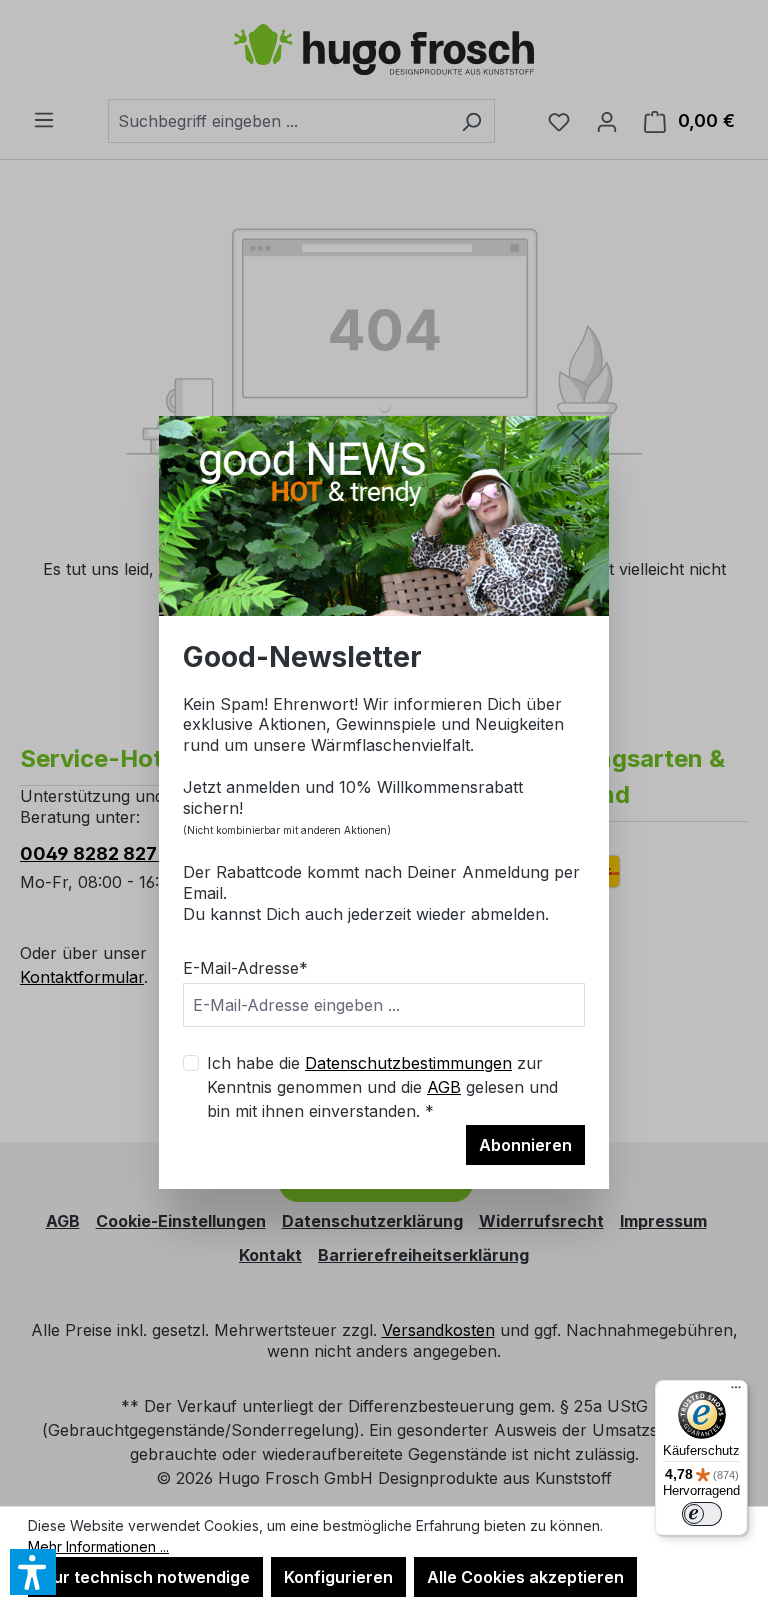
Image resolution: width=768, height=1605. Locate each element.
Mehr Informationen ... (98, 1546)
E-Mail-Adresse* (245, 968)
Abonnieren (525, 1145)
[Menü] (736, 1392)
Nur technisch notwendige (145, 1577)
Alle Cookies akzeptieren (525, 1577)
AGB (444, 1087)
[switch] (702, 1514)
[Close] (580, 440)
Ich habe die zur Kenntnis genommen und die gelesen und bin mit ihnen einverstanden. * (382, 1087)
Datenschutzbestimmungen (408, 1063)
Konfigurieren (338, 1577)
